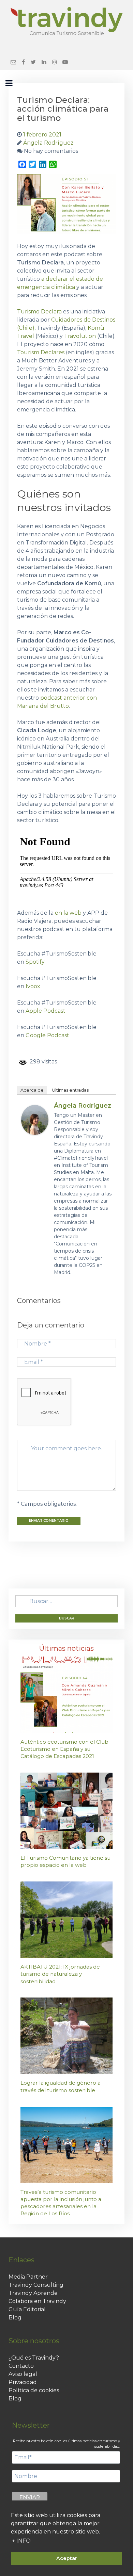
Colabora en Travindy (37, 2301)
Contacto (21, 2366)
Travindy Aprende (33, 2293)
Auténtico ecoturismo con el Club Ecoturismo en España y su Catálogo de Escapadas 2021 (64, 1749)
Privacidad (23, 2382)
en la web (68, 913)
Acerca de (32, 1090)
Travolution (80, 336)
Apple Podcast (46, 1011)
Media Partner (28, 2277)
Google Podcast (47, 1035)
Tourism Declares (41, 352)
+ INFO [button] (21, 2541)
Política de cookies (34, 2390)
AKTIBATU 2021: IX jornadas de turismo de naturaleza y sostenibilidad (60, 1974)
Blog (15, 2318)
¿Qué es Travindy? (34, 2358)
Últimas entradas (70, 1090)
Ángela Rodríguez (83, 1106)
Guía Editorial (27, 2309)
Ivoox (33, 986)
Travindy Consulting (36, 2285)
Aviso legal (23, 2374)
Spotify (35, 962)
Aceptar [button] (67, 2558)
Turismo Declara (40, 312)
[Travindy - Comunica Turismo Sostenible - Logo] (66, 21)
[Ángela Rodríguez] (35, 1119)
